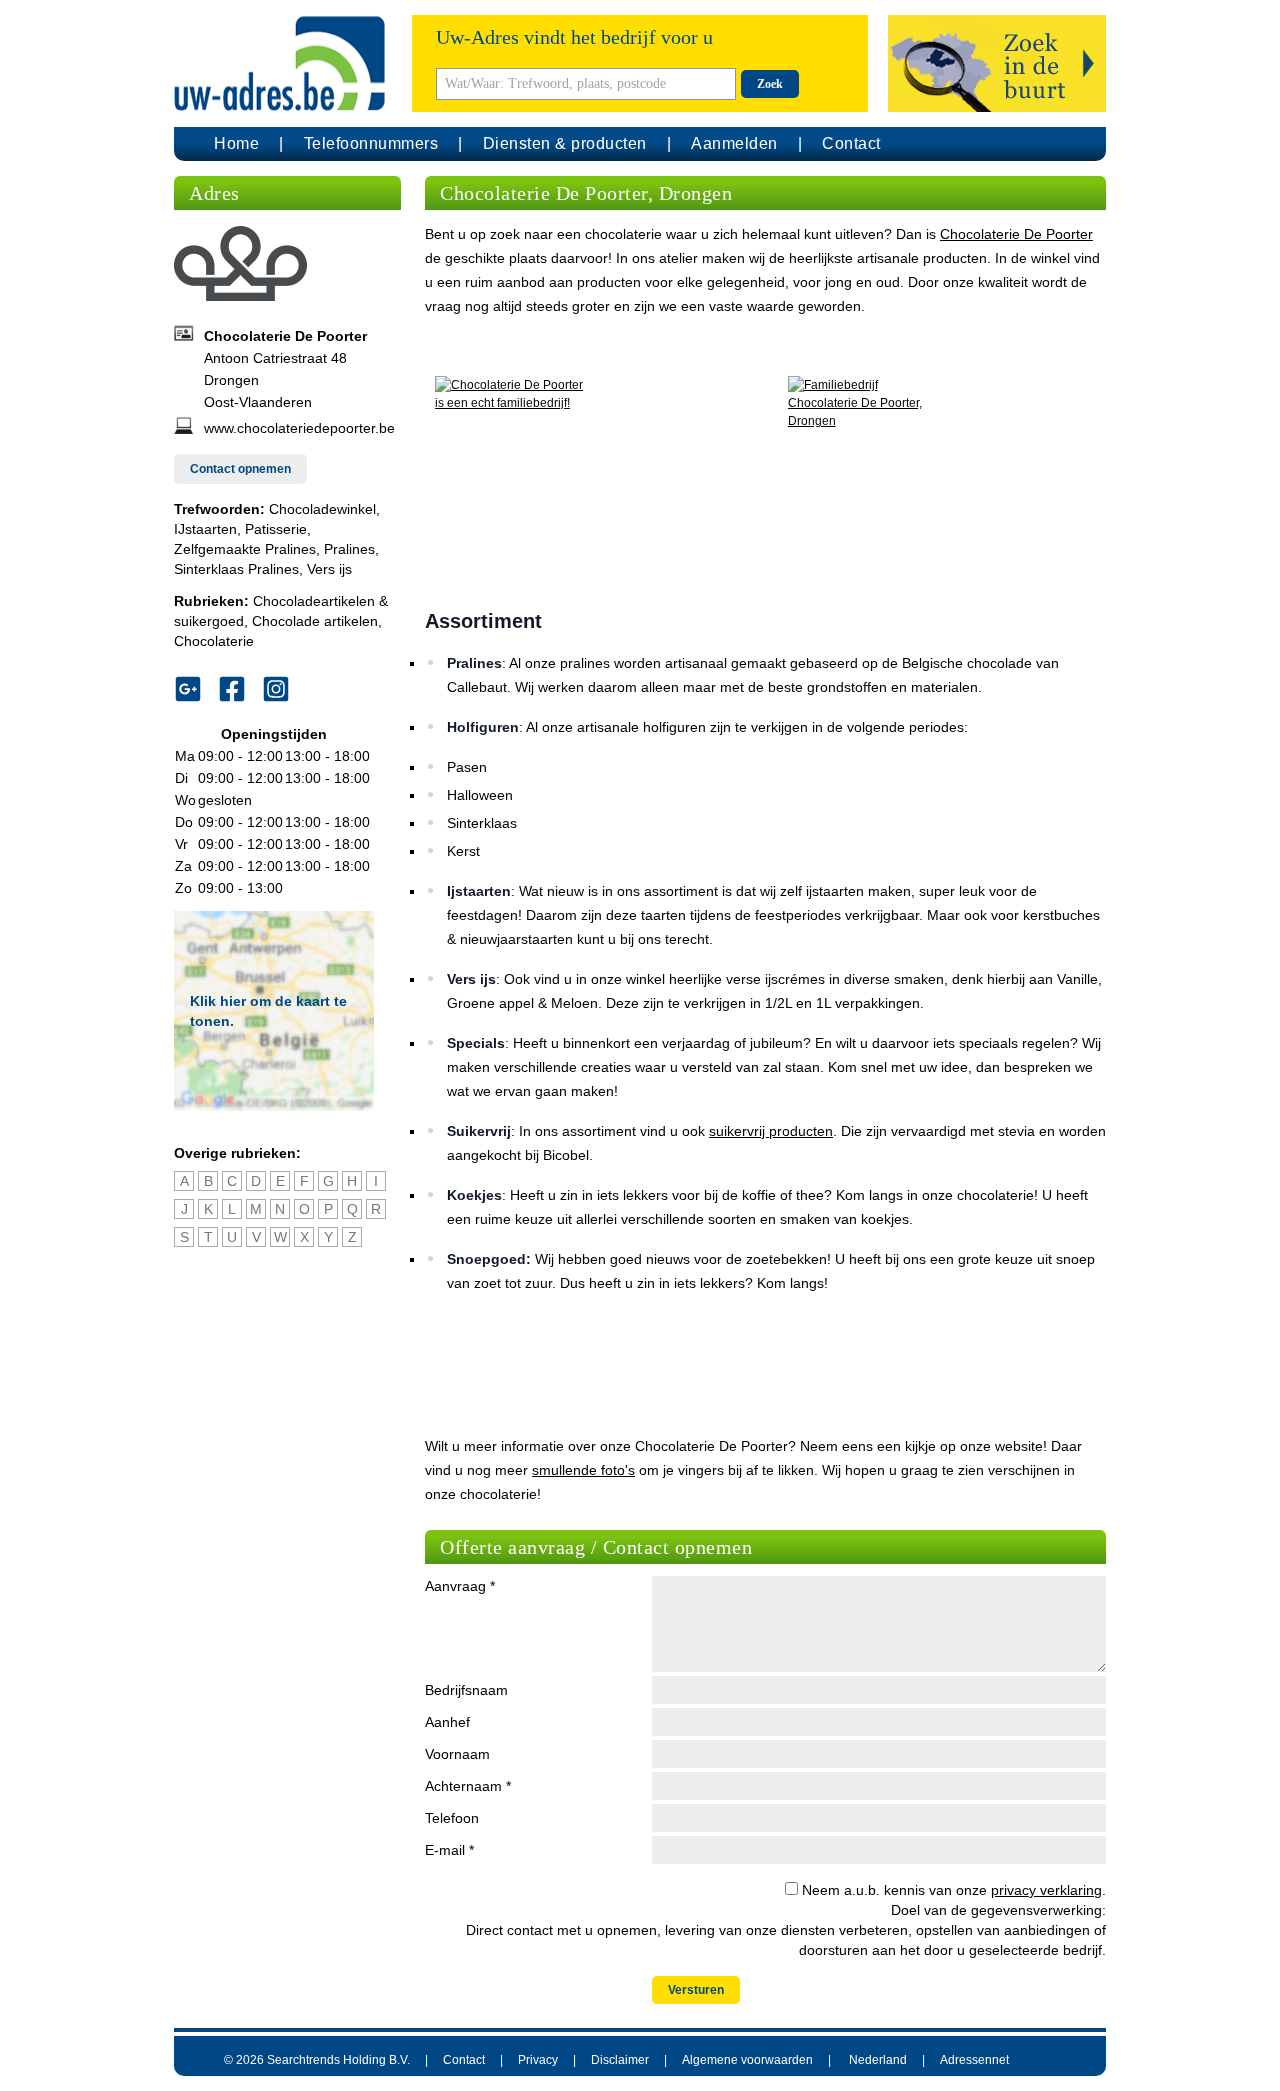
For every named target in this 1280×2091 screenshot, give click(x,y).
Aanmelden (734, 143)
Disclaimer (620, 2060)
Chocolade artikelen (315, 621)
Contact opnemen (240, 469)
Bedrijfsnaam (466, 1690)
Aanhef (447, 1722)
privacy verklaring (1046, 1890)
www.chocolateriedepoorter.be (299, 428)
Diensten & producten (565, 143)
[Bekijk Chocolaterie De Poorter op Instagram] (284, 689)
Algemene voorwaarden (747, 2060)
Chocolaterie (214, 641)
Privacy (538, 2060)
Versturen (696, 1990)
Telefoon (452, 1818)
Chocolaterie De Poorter (1016, 234)
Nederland (878, 2060)
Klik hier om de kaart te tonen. (268, 1011)
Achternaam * (468, 1786)
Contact (851, 143)
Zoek (770, 84)
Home (236, 143)
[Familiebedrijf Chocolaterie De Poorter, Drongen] (589, 470)
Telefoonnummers (371, 143)
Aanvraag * (460, 1586)
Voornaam (457, 1754)
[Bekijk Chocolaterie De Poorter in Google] (196, 689)
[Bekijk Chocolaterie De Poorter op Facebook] (240, 689)
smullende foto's (583, 1470)
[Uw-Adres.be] (283, 63)
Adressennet (974, 2060)
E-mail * (449, 1850)
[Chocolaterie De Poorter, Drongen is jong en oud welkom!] (942, 470)
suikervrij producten (771, 1131)
